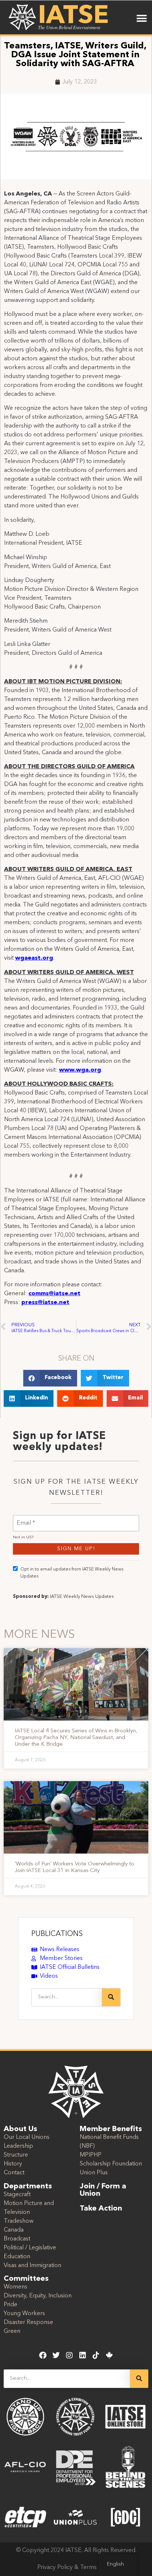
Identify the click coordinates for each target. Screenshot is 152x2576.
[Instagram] (69, 2355)
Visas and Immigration (32, 2266)
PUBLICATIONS (57, 1934)
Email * (26, 1519)
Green (12, 2331)
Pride (11, 2305)
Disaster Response (28, 2323)
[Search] (111, 1997)
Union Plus (94, 2173)
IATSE (73, 16)
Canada (14, 2230)
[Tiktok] (96, 2355)
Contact (14, 2173)
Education (17, 2257)
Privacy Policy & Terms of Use (76, 2568)
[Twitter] (56, 2355)
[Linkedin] (83, 2355)
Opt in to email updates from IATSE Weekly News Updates (72, 1573)
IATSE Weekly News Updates (82, 1597)
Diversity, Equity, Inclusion (38, 2296)
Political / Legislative (30, 2248)
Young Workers (24, 2314)
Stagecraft (17, 2195)
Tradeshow (19, 2221)
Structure (16, 2155)
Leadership (18, 2146)
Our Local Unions (27, 2137)
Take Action (101, 2209)
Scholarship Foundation (111, 2164)
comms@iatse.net (54, 1294)
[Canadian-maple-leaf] (109, 2355)
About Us (20, 2129)
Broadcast (17, 2239)
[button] (142, 18)
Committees (26, 2279)
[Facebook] (43, 2355)
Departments (28, 2187)
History (13, 2164)
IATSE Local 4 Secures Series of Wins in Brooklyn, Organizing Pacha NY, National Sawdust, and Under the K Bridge (76, 1738)
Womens (15, 2287)
